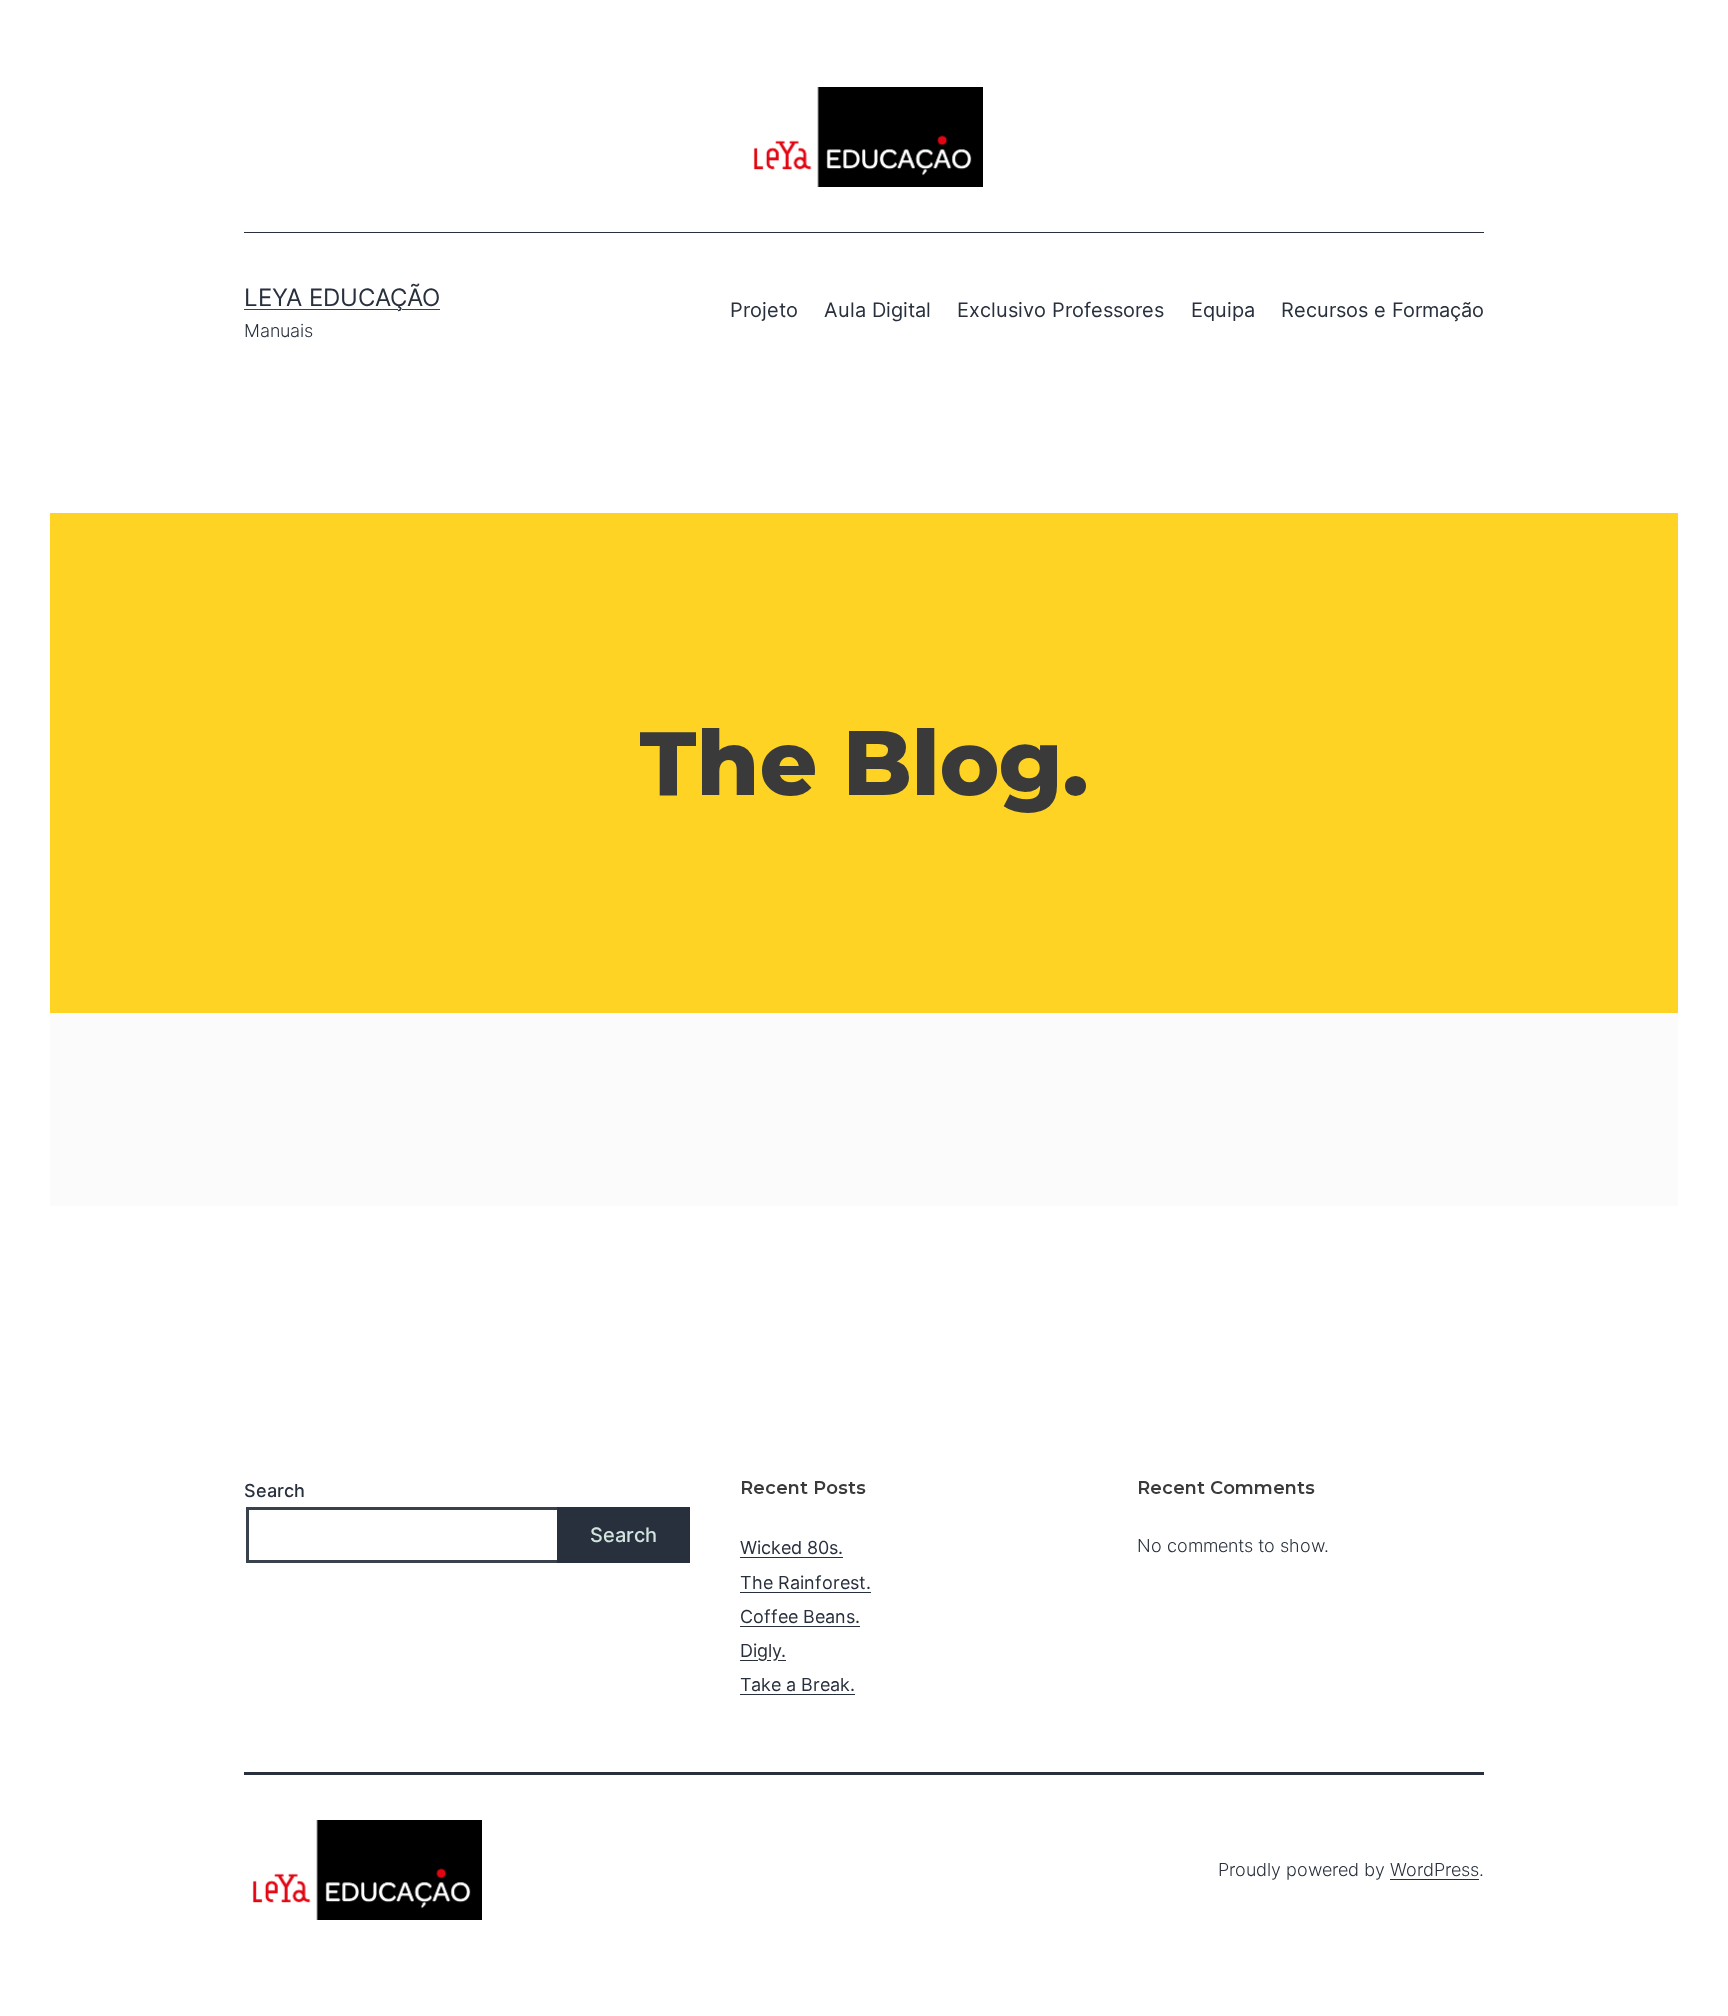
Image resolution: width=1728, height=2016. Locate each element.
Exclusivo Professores (1060, 310)
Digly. (763, 1650)
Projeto (764, 310)
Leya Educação (342, 297)
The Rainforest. (805, 1582)
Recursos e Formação (1382, 310)
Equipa (1223, 310)
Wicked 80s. (791, 1547)
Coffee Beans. (800, 1616)
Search (274, 1490)
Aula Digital (877, 310)
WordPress (1434, 1869)
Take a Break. (797, 1684)
